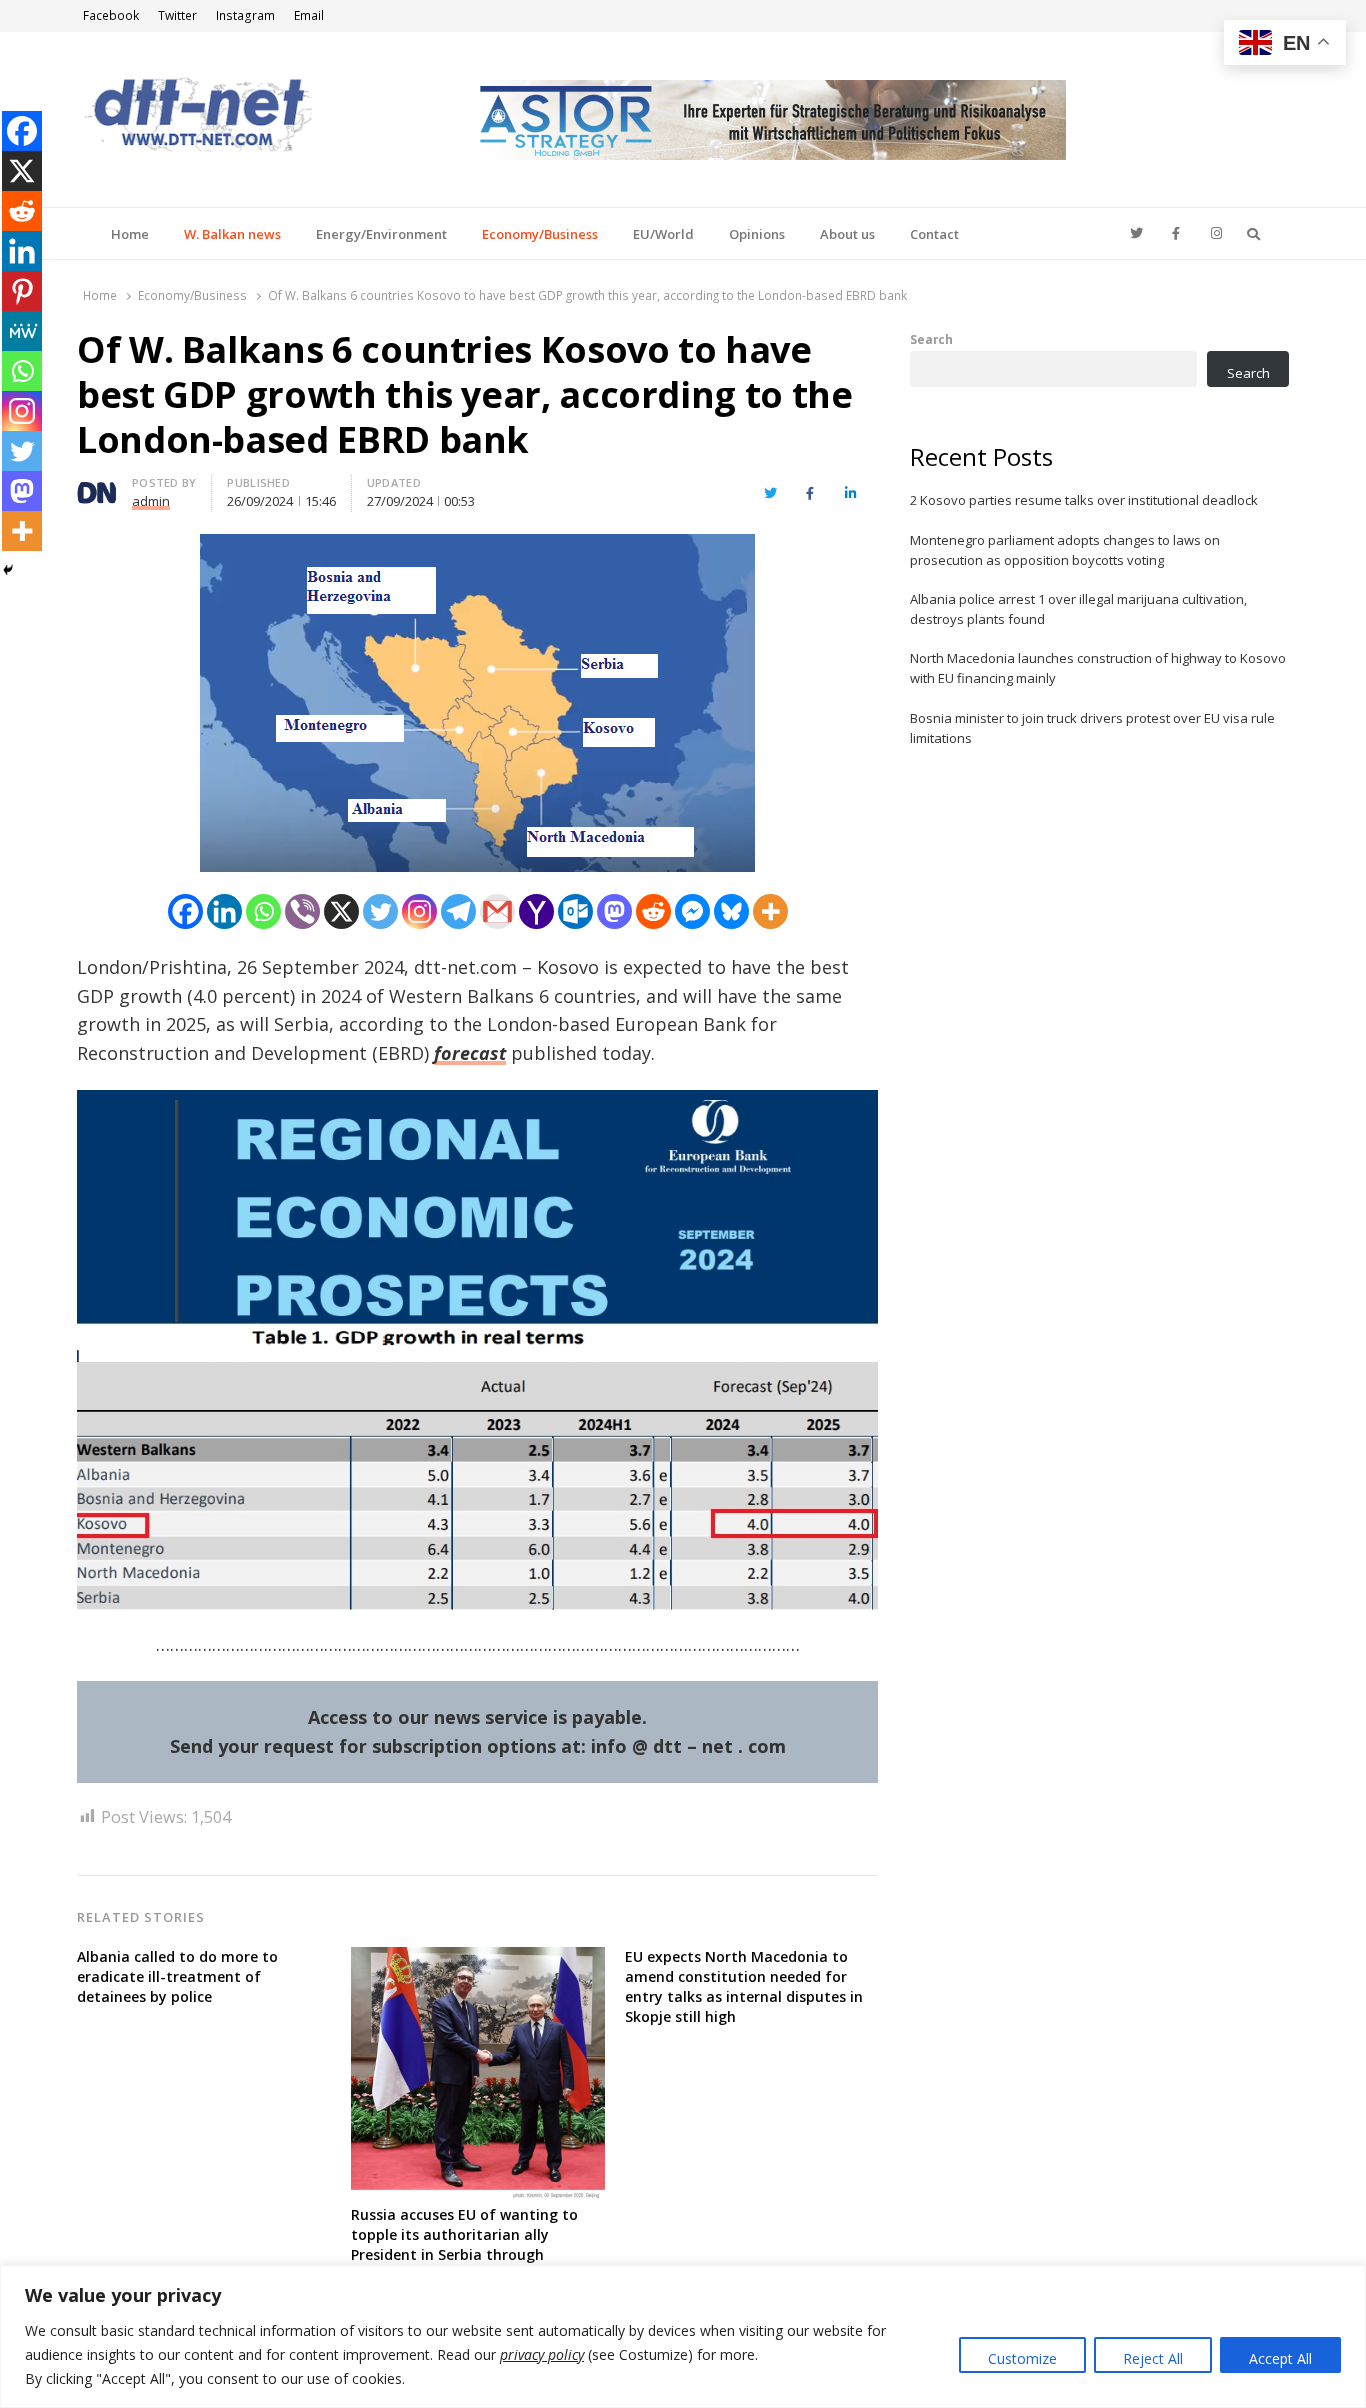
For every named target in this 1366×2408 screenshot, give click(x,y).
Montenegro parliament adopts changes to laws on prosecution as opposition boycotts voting (1065, 550)
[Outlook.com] (575, 911)
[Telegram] (458, 911)
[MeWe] (22, 331)
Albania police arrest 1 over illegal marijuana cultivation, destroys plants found (1078, 609)
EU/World (663, 234)
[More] (770, 911)
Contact (934, 234)
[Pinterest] (22, 291)
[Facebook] (185, 911)
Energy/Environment (381, 234)
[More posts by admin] (97, 486)
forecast (470, 1053)
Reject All (1153, 2358)
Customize (1022, 2358)
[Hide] (8, 570)
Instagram (245, 15)
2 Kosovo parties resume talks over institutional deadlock (1084, 500)
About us (847, 234)
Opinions (757, 234)
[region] (683, 2336)
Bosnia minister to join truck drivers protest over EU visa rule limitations (1092, 728)
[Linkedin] (224, 911)
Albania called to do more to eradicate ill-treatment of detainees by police (177, 1976)
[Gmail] (497, 911)
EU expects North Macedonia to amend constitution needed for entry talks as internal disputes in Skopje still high (744, 1986)
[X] (341, 911)
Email (309, 15)
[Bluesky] (731, 911)
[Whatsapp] (263, 911)
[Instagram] (419, 911)
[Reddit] (653, 911)
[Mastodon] (614, 911)
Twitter (177, 15)
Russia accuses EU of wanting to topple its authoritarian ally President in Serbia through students (464, 2244)
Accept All (1280, 2358)
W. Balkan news (232, 234)
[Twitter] (380, 911)
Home (130, 234)
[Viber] (302, 911)
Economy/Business (540, 234)
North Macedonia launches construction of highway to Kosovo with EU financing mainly (1098, 668)
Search (931, 339)
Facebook (111, 15)
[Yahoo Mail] (536, 911)
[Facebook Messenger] (692, 911)
